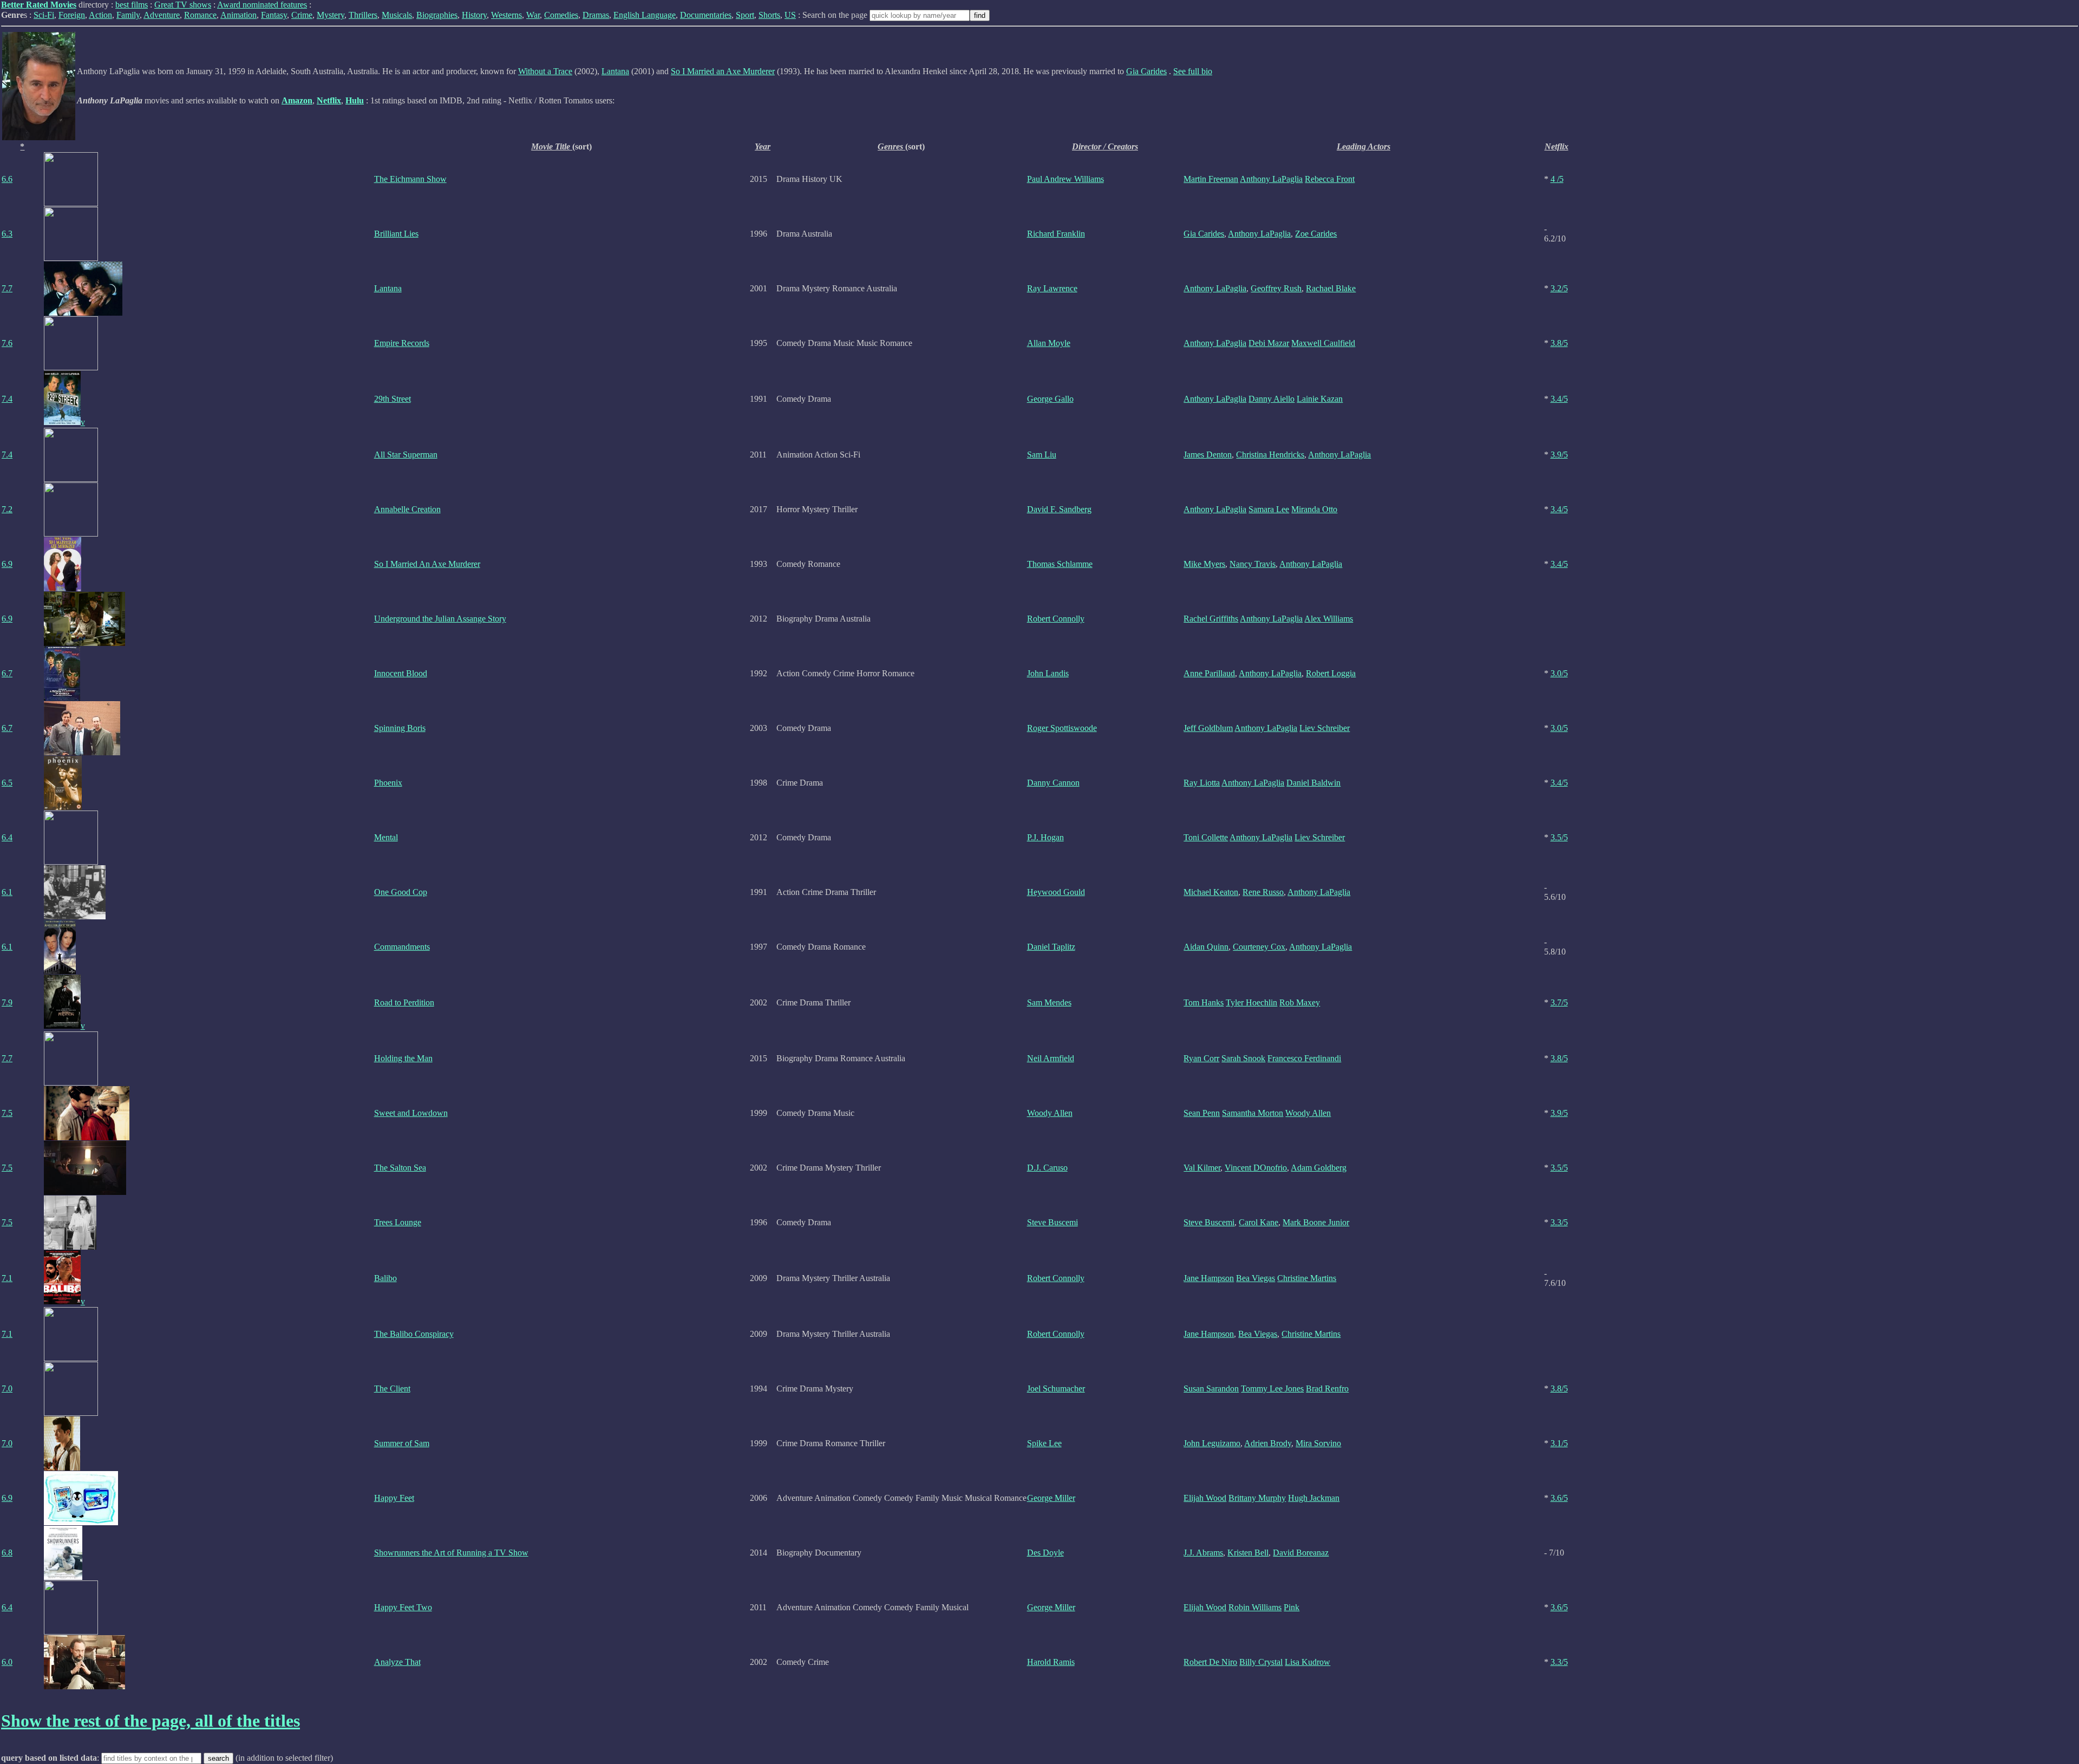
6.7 (7, 673)
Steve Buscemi (1052, 1222)
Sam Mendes (1049, 1002)
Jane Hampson (1209, 1278)
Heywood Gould (1056, 892)
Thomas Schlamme (1060, 564)
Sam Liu (1042, 455)
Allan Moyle (1049, 343)
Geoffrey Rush (1276, 288)
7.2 (7, 509)
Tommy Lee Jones (1272, 1389)
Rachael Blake (1331, 288)
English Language (645, 15)
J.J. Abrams (1203, 1553)
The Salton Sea (400, 1168)
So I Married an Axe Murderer (723, 71)
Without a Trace (545, 71)
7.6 (7, 343)
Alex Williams (1329, 619)
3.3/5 (1559, 1222)
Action (100, 15)
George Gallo (1050, 399)
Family (128, 15)
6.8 (7, 1553)
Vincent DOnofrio (1256, 1168)
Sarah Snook (1243, 1058)
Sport (745, 15)
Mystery (331, 15)
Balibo (385, 1278)
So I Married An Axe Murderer (427, 564)
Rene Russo (1263, 892)
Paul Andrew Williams (1065, 179)
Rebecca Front (1330, 179)
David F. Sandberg (1059, 509)
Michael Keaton (1211, 892)
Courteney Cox (1259, 947)
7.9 (7, 1002)
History (474, 15)
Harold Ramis (1051, 1662)
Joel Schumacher (1056, 1389)
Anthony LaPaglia (1271, 179)
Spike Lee (1044, 1443)
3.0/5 (1559, 673)
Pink (1292, 1607)
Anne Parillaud (1209, 673)
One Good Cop (401, 892)
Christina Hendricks (1270, 455)
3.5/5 (1559, 837)
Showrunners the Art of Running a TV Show (451, 1553)
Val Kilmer (1202, 1168)
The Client (392, 1389)
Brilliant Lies (396, 234)
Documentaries (706, 15)
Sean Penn (1202, 1113)
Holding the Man (403, 1058)
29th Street (393, 399)
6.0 (7, 1662)
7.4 (7, 399)
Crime (302, 15)
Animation (238, 15)
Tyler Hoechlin (1251, 1002)
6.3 (7, 234)
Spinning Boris (400, 728)
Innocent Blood (401, 673)
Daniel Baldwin (1313, 783)
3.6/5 (1559, 1498)
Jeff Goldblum (1208, 728)
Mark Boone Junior (1316, 1222)
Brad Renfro (1327, 1389)
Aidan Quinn (1206, 947)
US (790, 15)
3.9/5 (1559, 455)
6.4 (7, 837)
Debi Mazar (1269, 343)
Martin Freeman (1211, 179)
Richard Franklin (1056, 234)
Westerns (506, 15)
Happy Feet (394, 1498)
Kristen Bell (1248, 1553)
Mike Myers (1204, 564)
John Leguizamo (1212, 1443)
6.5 (7, 783)
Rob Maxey (1300, 1002)
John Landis (1048, 673)
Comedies (561, 15)
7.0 (7, 1389)
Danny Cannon (1053, 783)
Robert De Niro (1210, 1662)
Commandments (402, 947)
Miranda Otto (1314, 509)
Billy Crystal (1261, 1662)
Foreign (72, 15)
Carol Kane (1258, 1222)
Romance (200, 15)
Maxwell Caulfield (1323, 343)
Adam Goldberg (1319, 1168)
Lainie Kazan (1320, 399)
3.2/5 (1559, 288)
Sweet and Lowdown (411, 1113)
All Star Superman (406, 455)
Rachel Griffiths (1211, 619)
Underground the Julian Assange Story (440, 619)
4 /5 (1557, 179)
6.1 (7, 892)
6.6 (7, 179)
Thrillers (363, 15)
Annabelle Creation (407, 509)
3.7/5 (1559, 1002)
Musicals (397, 15)
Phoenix (388, 783)
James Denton (1208, 455)
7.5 (7, 1113)
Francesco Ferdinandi (1304, 1058)
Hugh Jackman (1314, 1498)
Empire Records (402, 343)
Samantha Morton (1253, 1113)
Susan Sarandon (1211, 1389)
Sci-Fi (44, 15)
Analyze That (397, 1662)
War (533, 15)
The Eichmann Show (410, 179)
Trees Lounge (398, 1222)
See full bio (1193, 71)
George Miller (1051, 1498)
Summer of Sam (402, 1443)
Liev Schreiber (1325, 728)
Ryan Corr (1201, 1058)
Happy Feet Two (403, 1607)
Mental (386, 837)
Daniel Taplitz (1051, 947)
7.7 (7, 288)
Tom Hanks (1204, 1002)
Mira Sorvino (1318, 1443)
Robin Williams (1255, 1607)
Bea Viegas (1256, 1278)
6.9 (7, 564)
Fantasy (274, 15)
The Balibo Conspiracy (414, 1334)
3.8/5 (1559, 343)
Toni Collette (1206, 837)
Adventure (162, 15)
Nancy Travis (1253, 564)
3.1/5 (1559, 1443)
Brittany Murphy (1257, 1498)
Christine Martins (1307, 1278)
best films (132, 5)
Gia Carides (1146, 71)
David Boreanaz (1301, 1553)
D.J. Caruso (1047, 1168)
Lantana (615, 71)
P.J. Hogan (1045, 837)
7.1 (7, 1278)
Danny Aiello (1271, 399)
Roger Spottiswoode (1062, 728)
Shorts (769, 15)
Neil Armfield (1051, 1058)
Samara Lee (1269, 509)
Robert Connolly (1056, 619)
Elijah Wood (1205, 1498)
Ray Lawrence (1052, 288)
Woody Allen (1050, 1113)
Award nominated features (262, 5)
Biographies (437, 15)
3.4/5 (1559, 399)
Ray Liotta (1202, 783)
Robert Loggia (1331, 673)
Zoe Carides (1316, 234)
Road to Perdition (404, 1002)
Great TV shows (183, 5)
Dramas (596, 15)
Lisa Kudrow (1307, 1662)
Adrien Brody (1268, 1443)
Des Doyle (1045, 1553)
